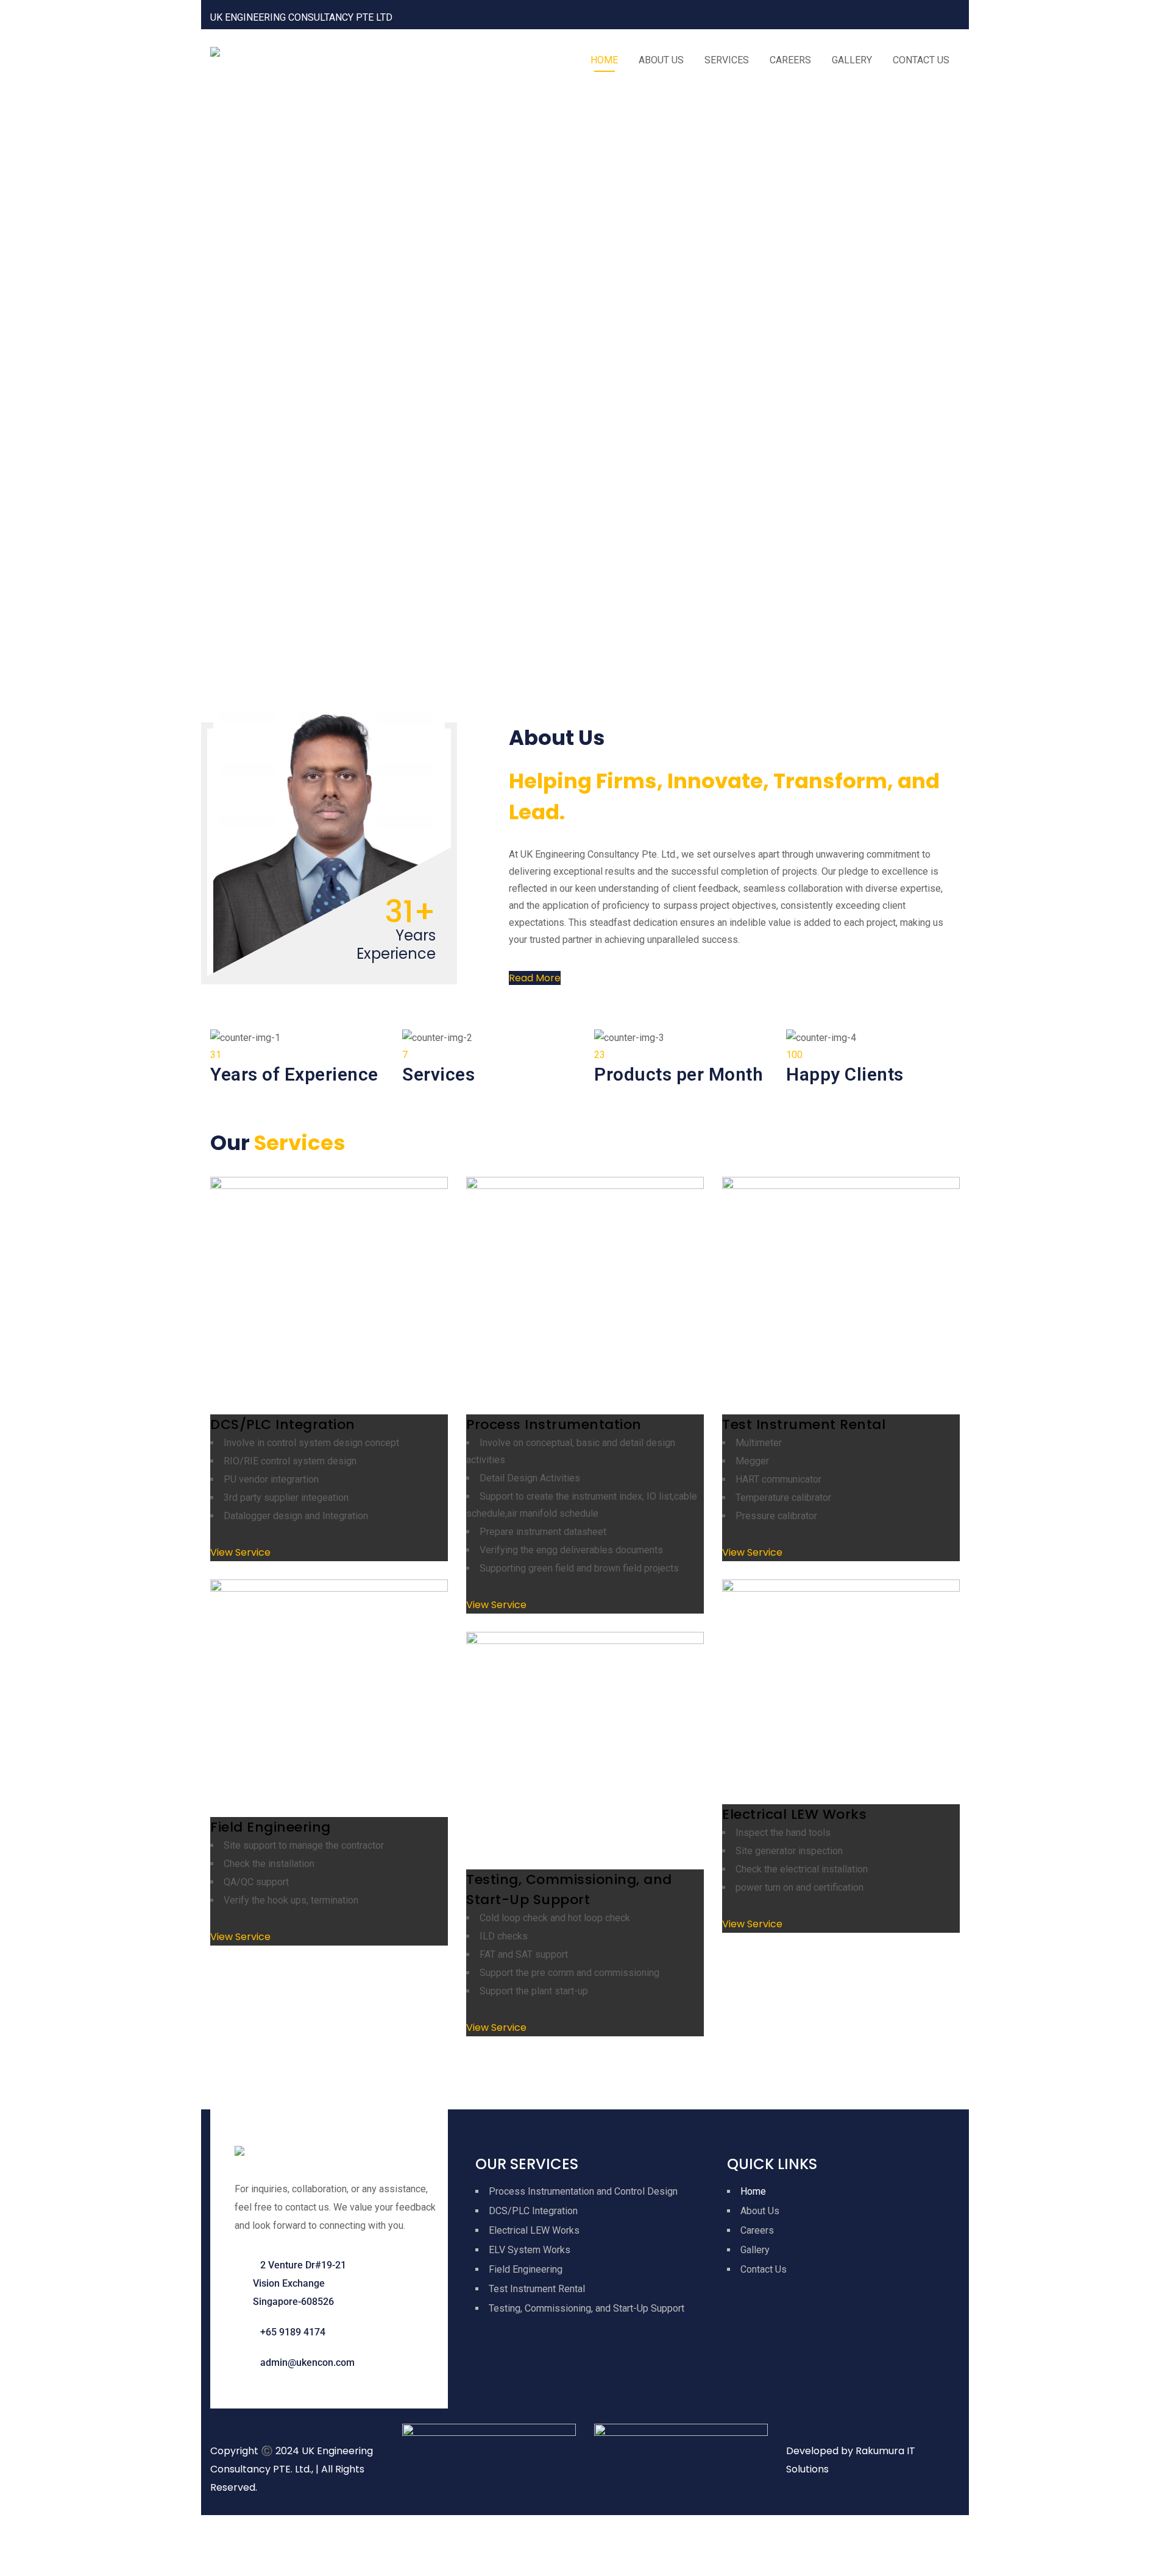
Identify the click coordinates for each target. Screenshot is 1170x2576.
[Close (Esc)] (107, 2530)
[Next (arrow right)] (46, 2561)
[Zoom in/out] (15, 2530)
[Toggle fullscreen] (46, 2530)
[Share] (76, 2530)
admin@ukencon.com (307, 2363)
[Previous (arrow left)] (15, 2561)
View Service (240, 1552)
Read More (535, 978)
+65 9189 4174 (293, 2332)
